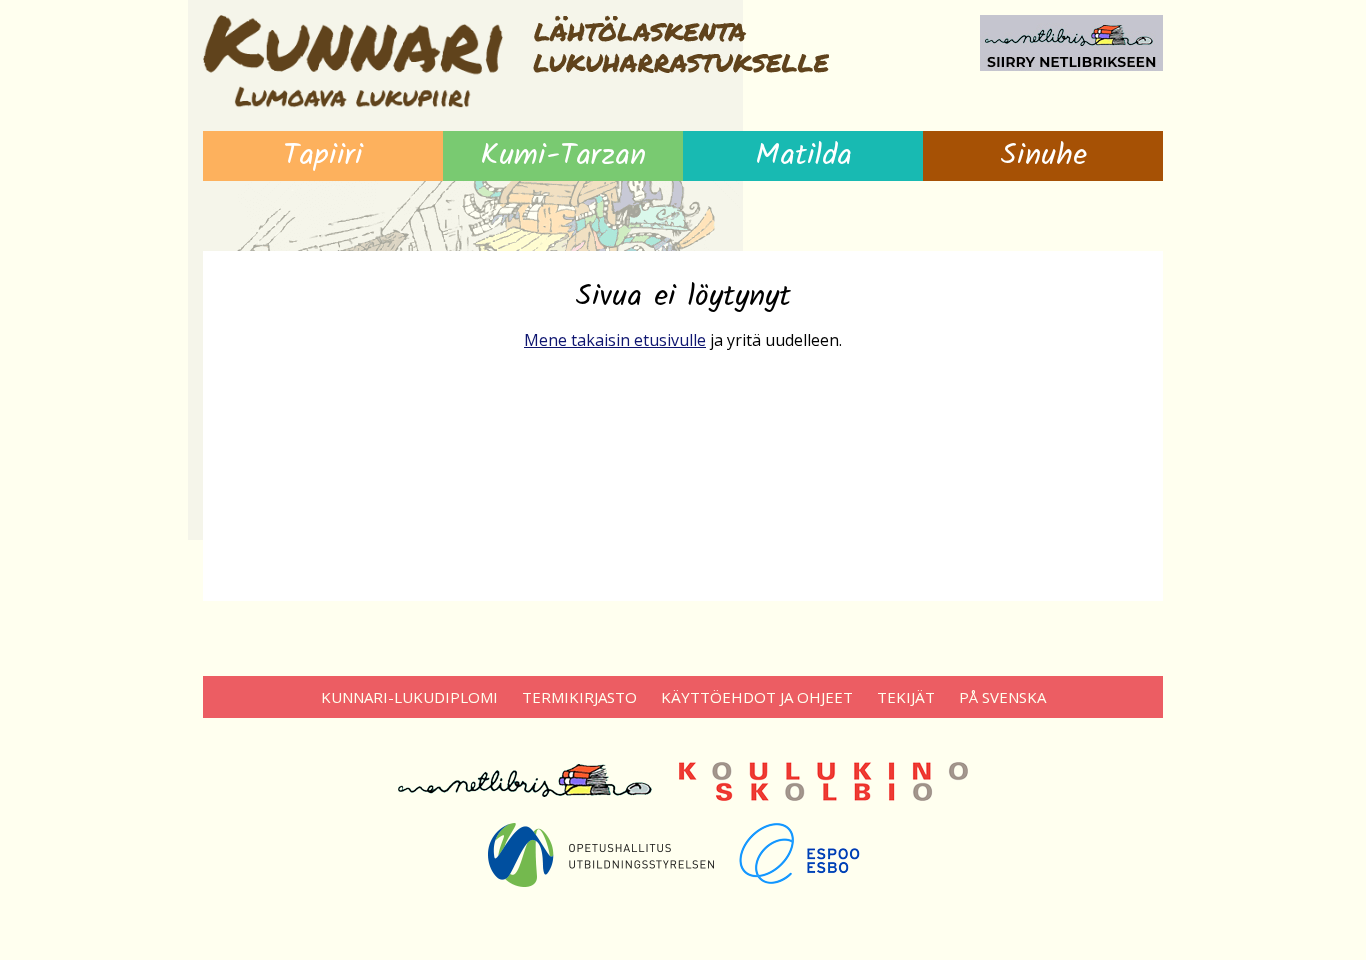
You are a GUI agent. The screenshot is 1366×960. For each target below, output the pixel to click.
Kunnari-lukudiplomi (409, 697)
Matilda (803, 156)
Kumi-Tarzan (563, 156)
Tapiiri (323, 156)
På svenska (1002, 697)
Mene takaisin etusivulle (615, 340)
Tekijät (906, 697)
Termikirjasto (579, 697)
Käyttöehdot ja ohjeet (757, 697)
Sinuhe (1043, 156)
